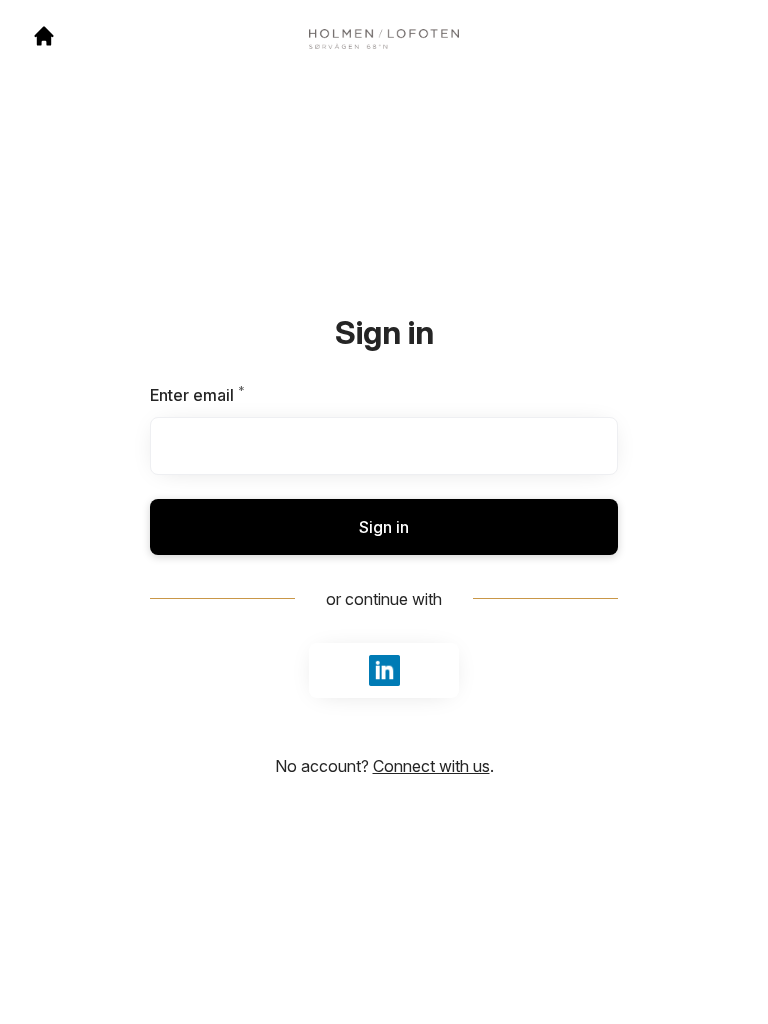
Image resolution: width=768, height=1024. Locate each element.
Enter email (231, 395)
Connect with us (431, 766)
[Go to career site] (44, 36)
